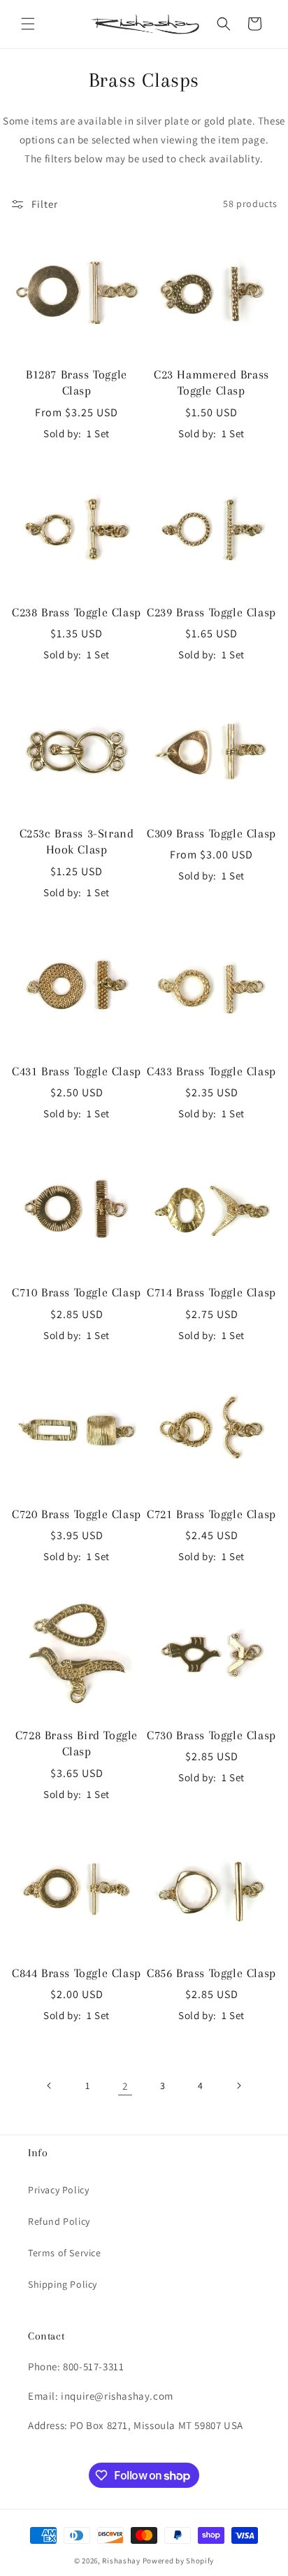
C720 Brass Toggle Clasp (77, 1514)
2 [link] (125, 2086)
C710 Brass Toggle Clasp (77, 1292)
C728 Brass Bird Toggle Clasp (77, 1743)
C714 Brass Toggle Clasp (211, 1292)
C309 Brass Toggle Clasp (211, 833)
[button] (28, 24)
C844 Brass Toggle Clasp (77, 1973)
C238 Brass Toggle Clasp (77, 612)
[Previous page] (50, 2086)
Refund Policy (59, 2221)
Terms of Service (65, 2253)
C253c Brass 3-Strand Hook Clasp (77, 841)
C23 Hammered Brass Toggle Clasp (211, 382)
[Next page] (238, 2086)
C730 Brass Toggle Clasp (211, 1735)
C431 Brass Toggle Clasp (77, 1071)
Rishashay (121, 2561)
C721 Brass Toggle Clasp (211, 1514)
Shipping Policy (63, 2284)
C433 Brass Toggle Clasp (211, 1071)
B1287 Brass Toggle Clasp (77, 382)
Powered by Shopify (179, 2561)
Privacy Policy (58, 2190)
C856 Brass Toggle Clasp (211, 1973)
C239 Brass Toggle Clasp (211, 612)
